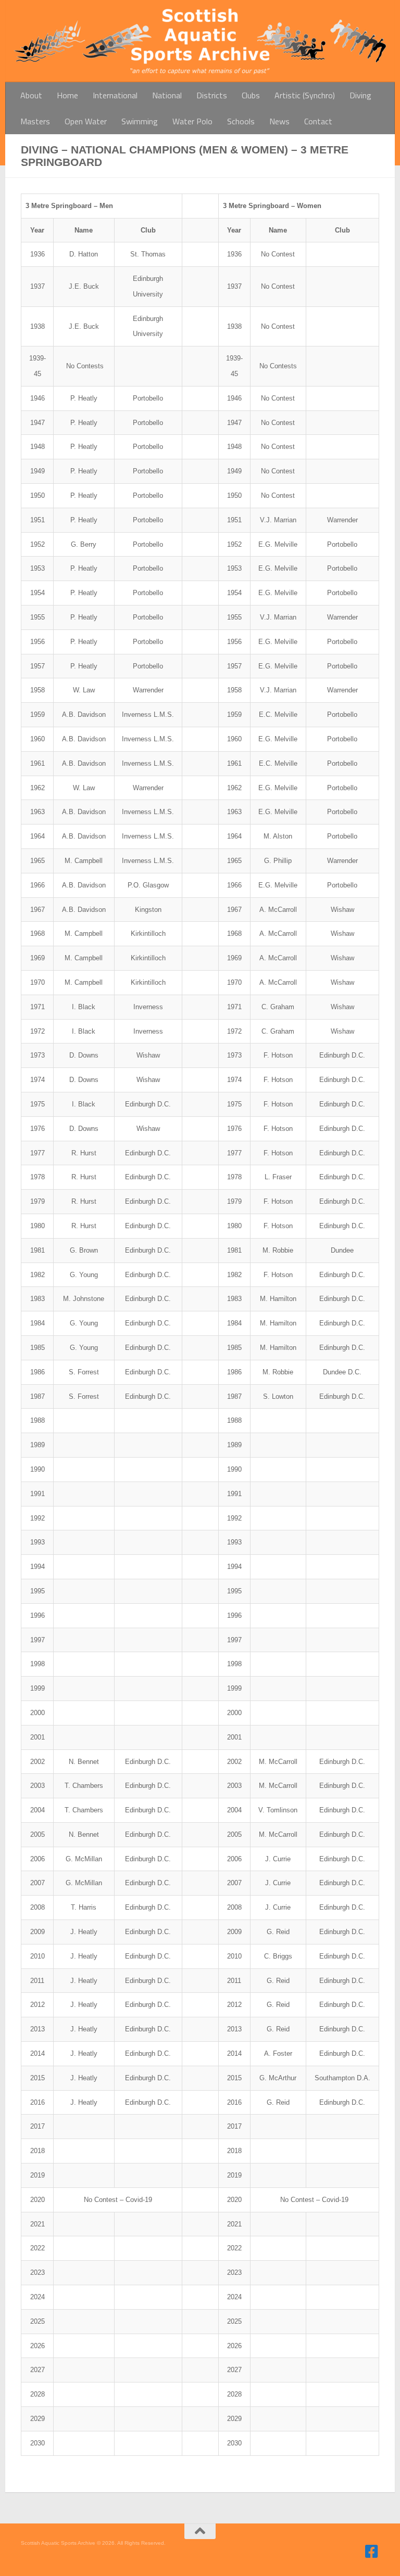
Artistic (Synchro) (305, 95)
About (31, 95)
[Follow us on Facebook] (372, 2552)
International (115, 95)
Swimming (140, 121)
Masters (35, 121)
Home (67, 95)
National (167, 95)
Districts (212, 95)
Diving (360, 95)
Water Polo (192, 121)
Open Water (86, 121)
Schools (241, 121)
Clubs (251, 95)
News (279, 121)
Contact (318, 121)
